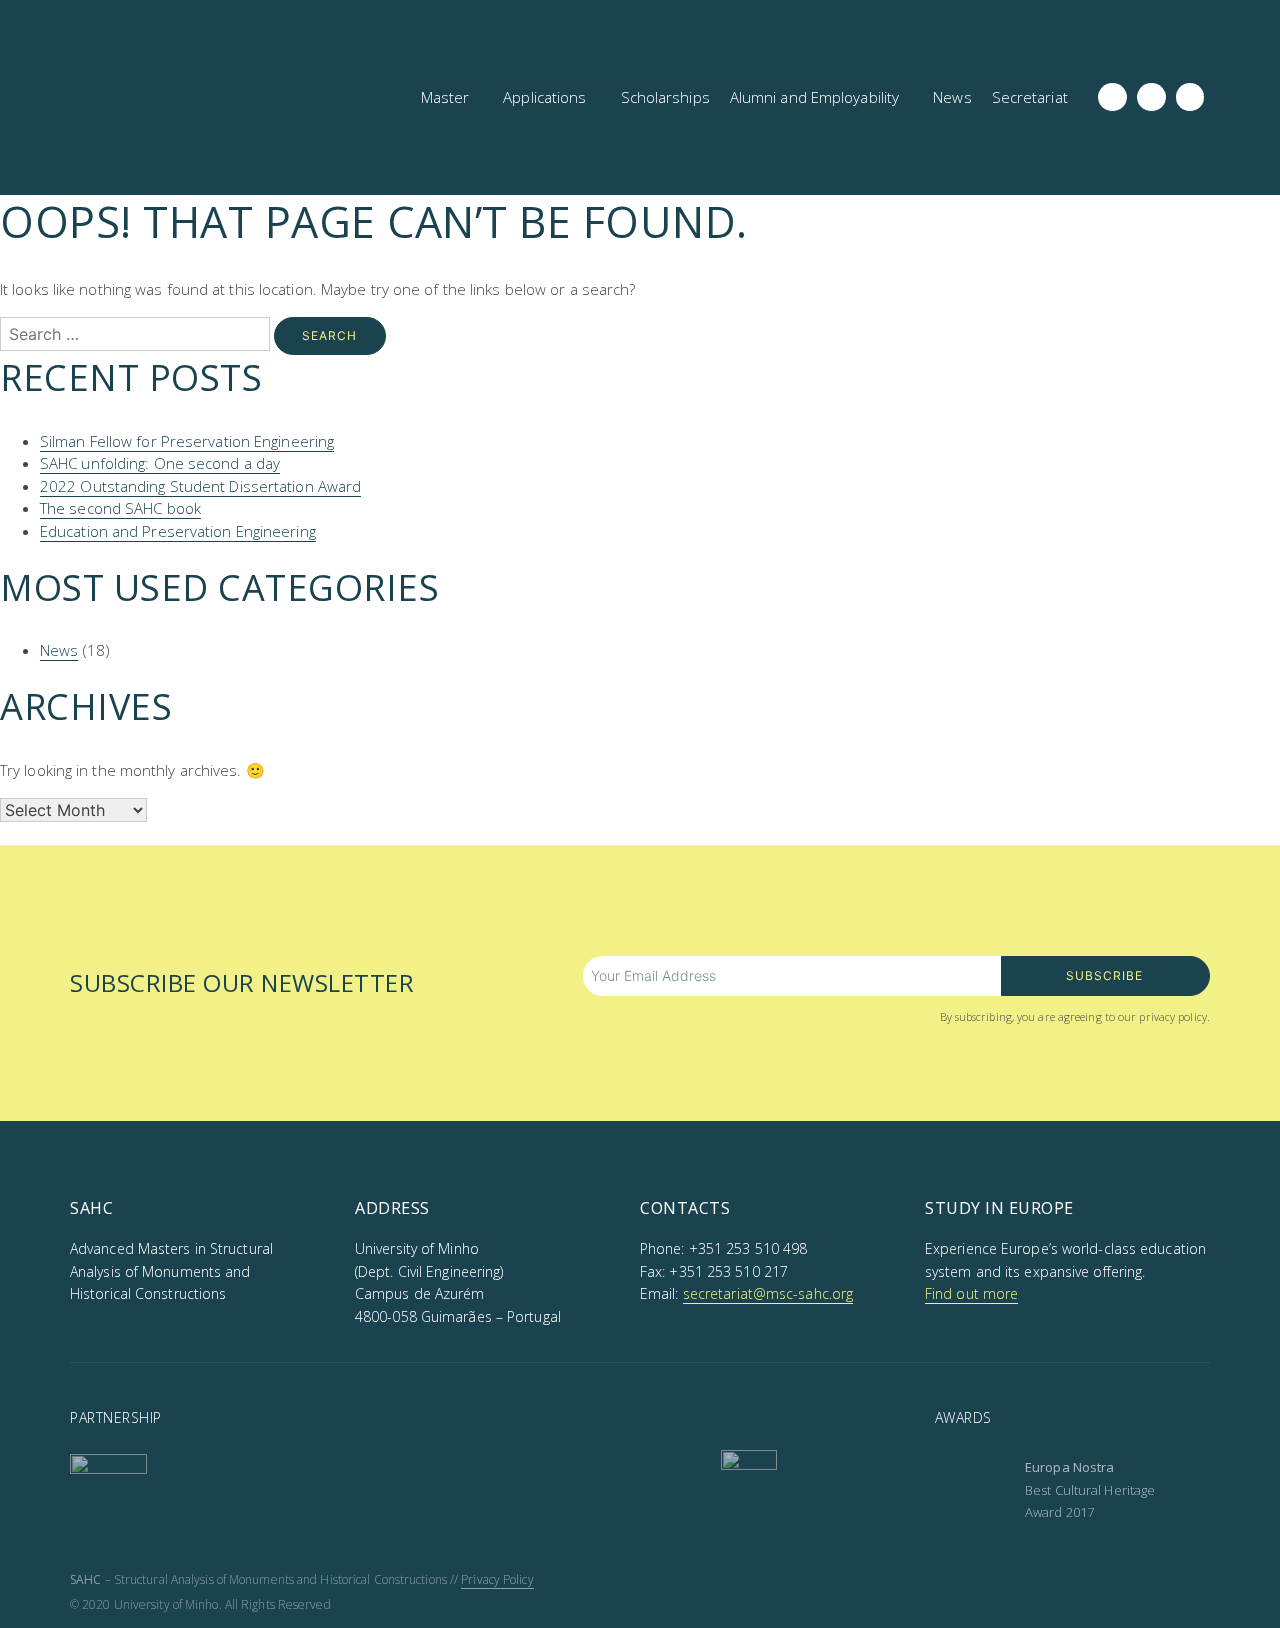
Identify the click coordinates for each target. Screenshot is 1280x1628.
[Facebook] (1112, 97)
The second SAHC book (120, 508)
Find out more (971, 1293)
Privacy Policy (497, 1579)
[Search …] (1244, 98)
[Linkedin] (1151, 97)
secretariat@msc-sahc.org (768, 1293)
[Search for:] (137, 334)
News (59, 650)
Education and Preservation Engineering (178, 531)
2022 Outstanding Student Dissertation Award (200, 486)
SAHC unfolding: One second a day (160, 463)
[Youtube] (1190, 97)
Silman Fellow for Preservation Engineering (187, 441)
